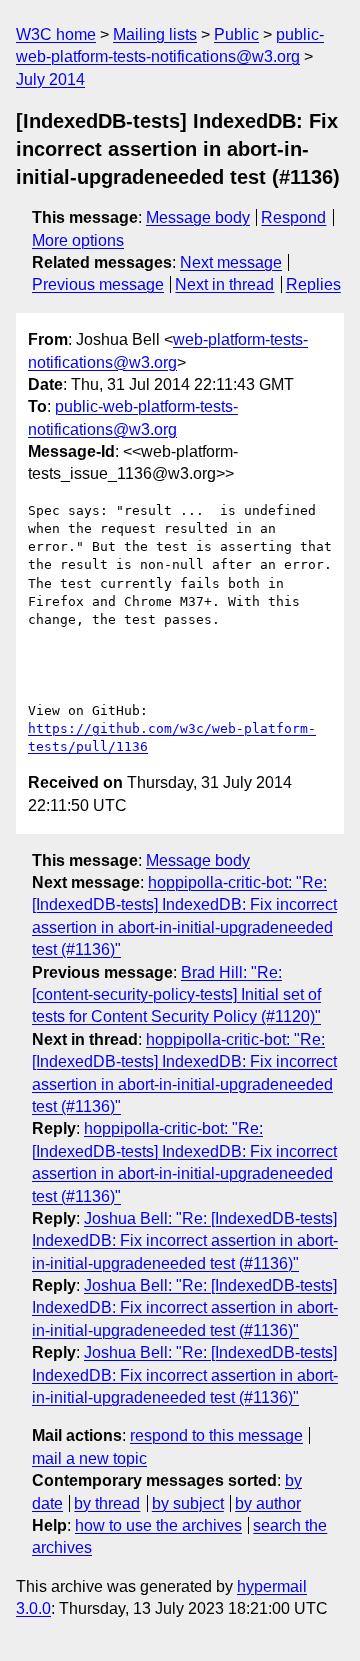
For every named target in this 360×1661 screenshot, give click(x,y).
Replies (313, 284)
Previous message (98, 284)
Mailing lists (155, 34)
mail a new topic (89, 1458)
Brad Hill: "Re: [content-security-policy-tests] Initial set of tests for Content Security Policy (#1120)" (176, 995)
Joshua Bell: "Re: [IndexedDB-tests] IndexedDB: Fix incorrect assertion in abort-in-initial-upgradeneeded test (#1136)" (185, 1241)
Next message (231, 262)
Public (236, 34)
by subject (188, 1503)
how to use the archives (158, 1525)
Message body (198, 217)
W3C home (56, 34)
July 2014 (50, 79)
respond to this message (216, 1435)
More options (78, 240)
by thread (107, 1503)
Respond (293, 217)
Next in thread (224, 284)
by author (268, 1503)
